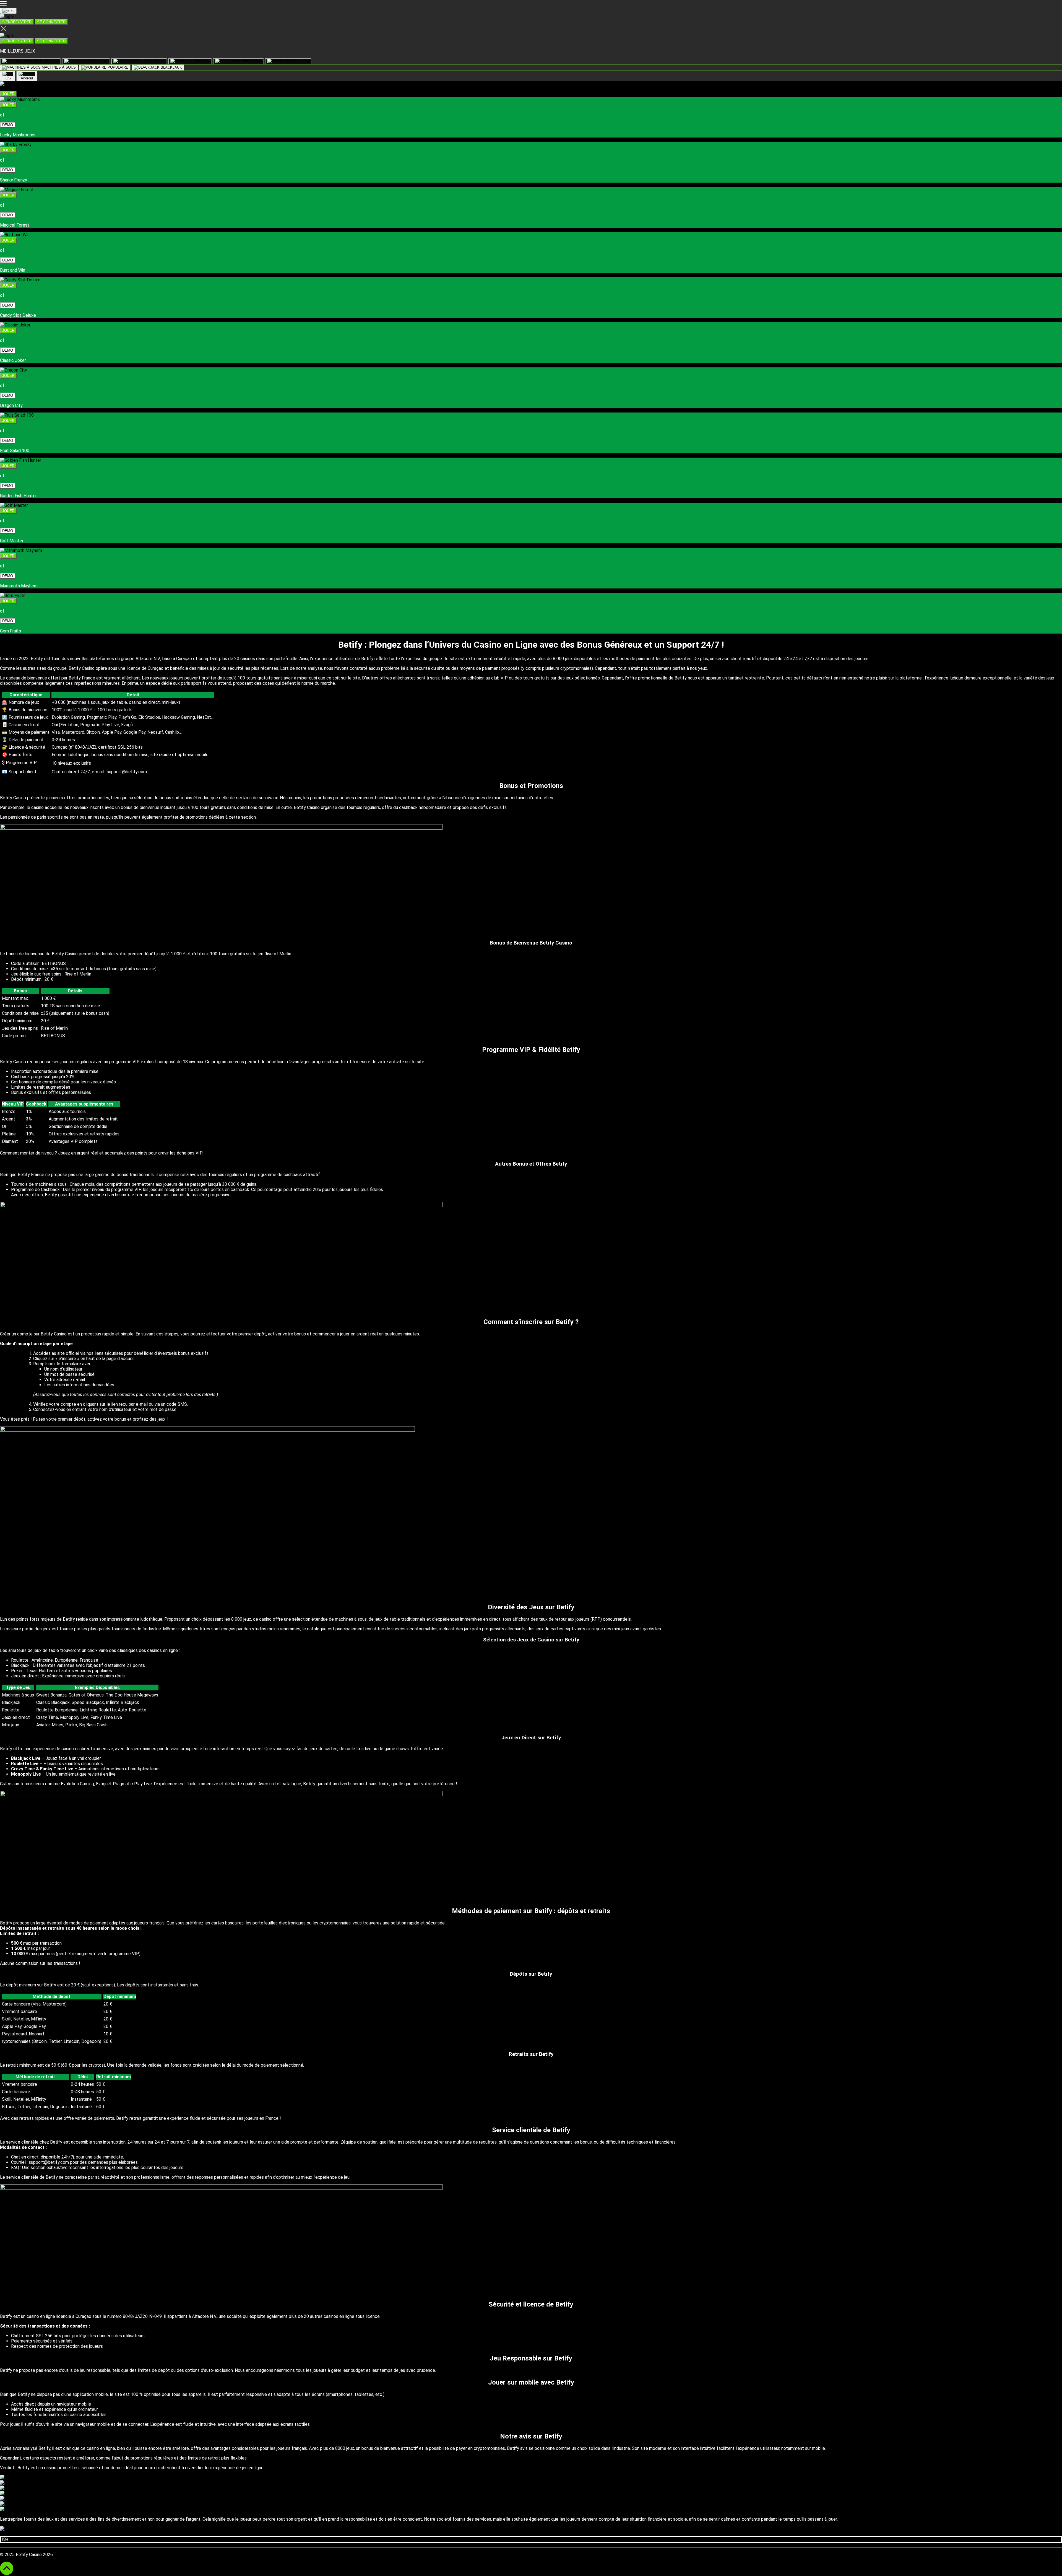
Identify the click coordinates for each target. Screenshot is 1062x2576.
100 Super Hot (153, 61)
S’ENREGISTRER (17, 22)
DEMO (8, 125)
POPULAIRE (117, 67)
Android (27, 78)
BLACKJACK (171, 67)
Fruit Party (201, 61)
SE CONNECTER (51, 22)
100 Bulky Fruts (45, 61)
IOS (8, 78)
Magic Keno (98, 61)
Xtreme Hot (300, 61)
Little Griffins (251, 61)
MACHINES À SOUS (58, 67)
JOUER (8, 94)
